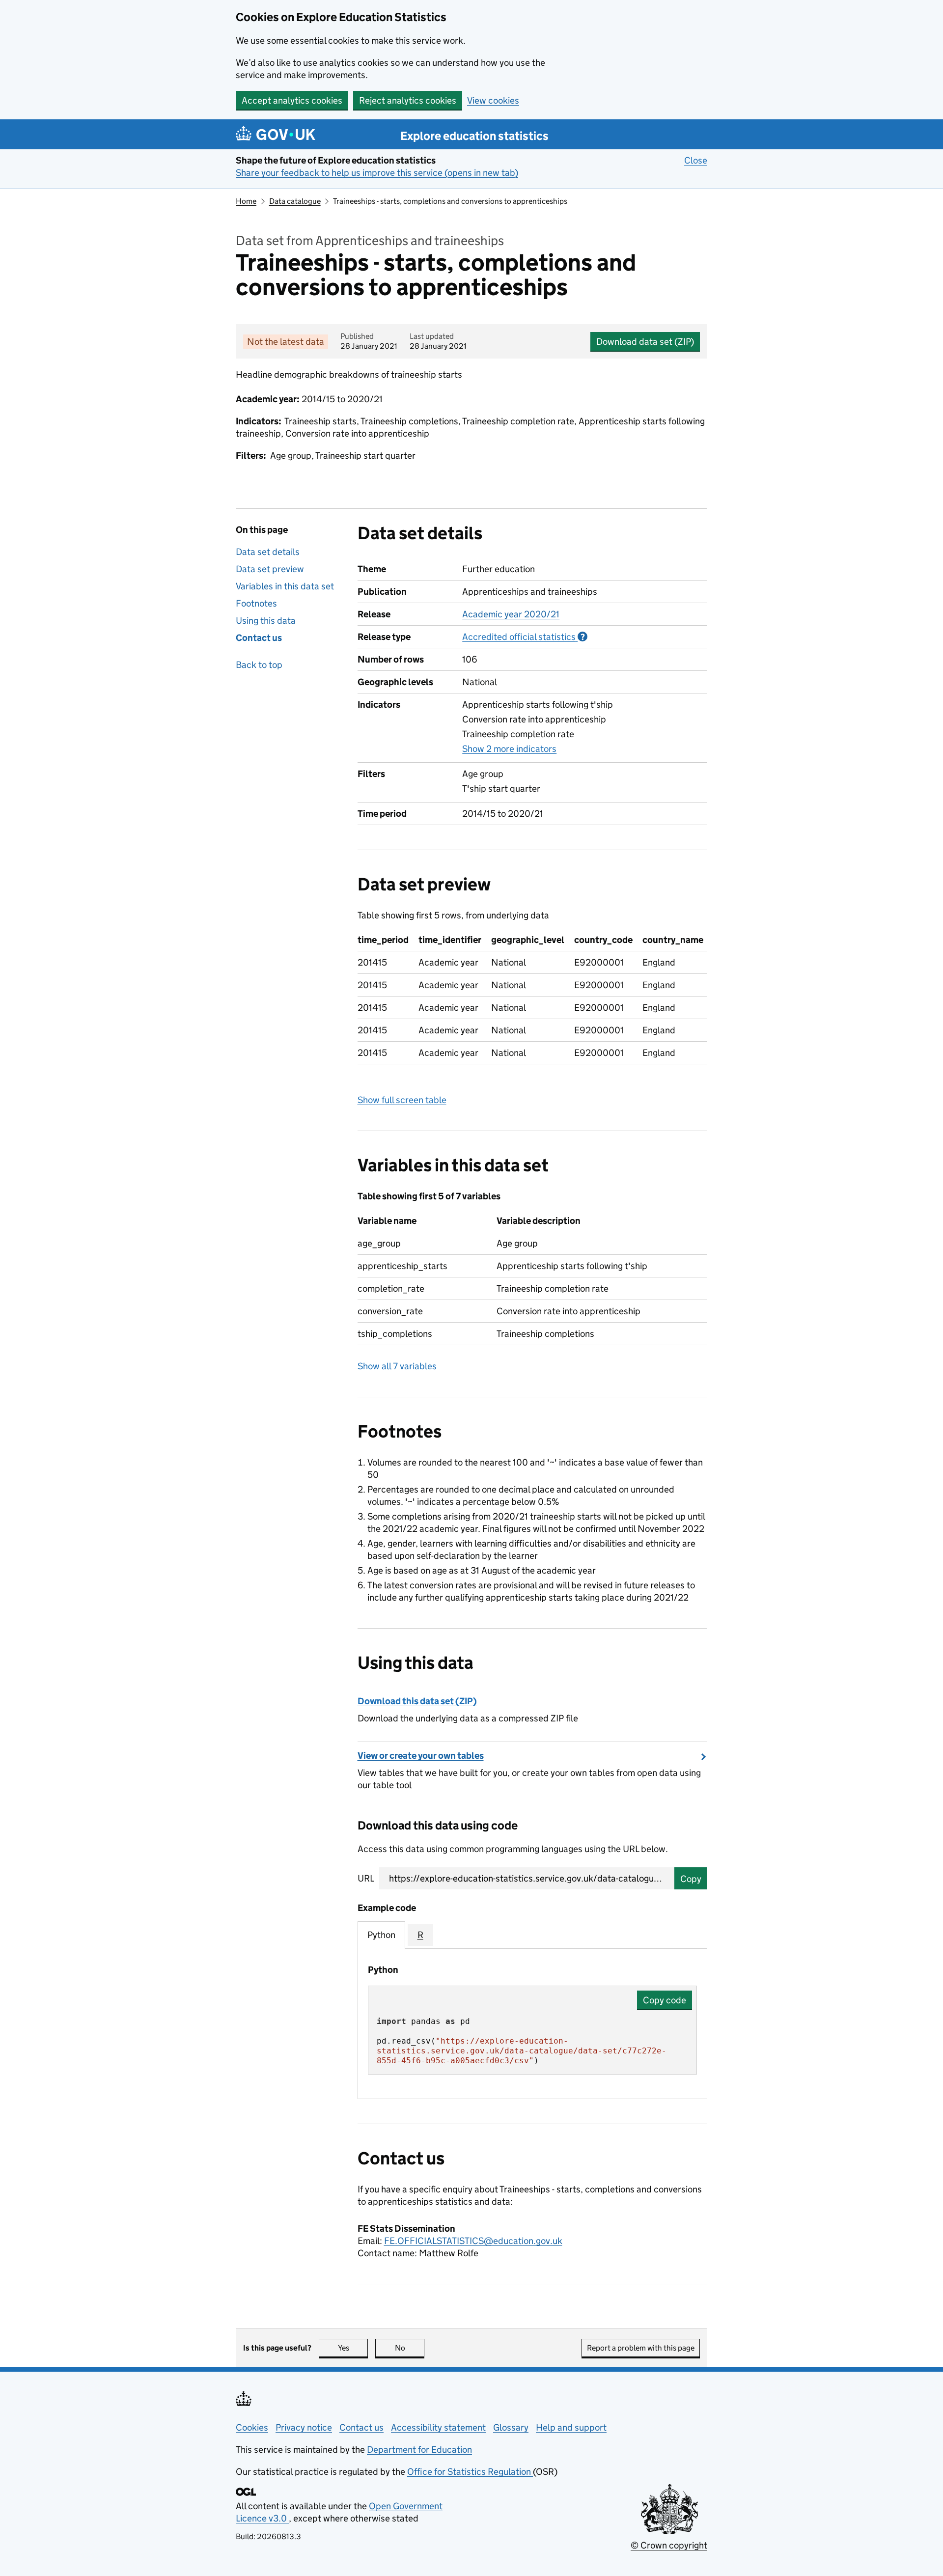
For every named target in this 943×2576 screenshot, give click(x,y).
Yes (353, 2348)
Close (696, 160)
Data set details (268, 552)
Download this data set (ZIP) (417, 1701)
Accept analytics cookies (292, 100)
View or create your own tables (421, 1756)
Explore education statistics (474, 136)
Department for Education (419, 2450)
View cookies (493, 100)
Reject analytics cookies (408, 100)
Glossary (511, 2427)
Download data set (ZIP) (645, 342)
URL (366, 1878)
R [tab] (420, 1935)
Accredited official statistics (525, 637)
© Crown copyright (669, 2545)
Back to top (259, 665)
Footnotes (256, 603)
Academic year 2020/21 (511, 614)
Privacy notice (304, 2427)
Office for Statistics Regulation (470, 2472)
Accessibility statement (438, 2427)
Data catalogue (295, 201)
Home (246, 201)
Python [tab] (381, 1935)
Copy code (665, 2000)
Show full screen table (402, 1100)
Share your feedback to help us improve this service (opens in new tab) (377, 173)
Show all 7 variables (397, 1366)
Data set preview (270, 569)
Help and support (571, 2427)
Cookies (252, 2427)
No (410, 2348)
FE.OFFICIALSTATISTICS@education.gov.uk (473, 2241)
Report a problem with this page (641, 2348)
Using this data (266, 621)
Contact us (259, 638)
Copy (691, 1879)
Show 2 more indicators (509, 749)
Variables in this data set (285, 586)
